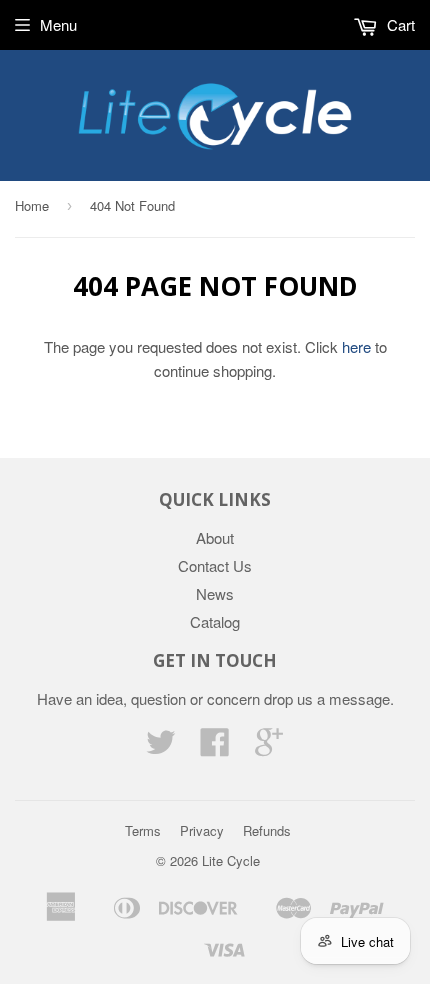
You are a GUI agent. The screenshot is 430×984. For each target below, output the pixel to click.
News (215, 593)
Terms (143, 830)
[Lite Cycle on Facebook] (215, 747)
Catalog (215, 621)
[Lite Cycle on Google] (269, 747)
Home (32, 205)
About (215, 537)
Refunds (267, 830)
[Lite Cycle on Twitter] (161, 747)
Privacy (202, 830)
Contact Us (215, 565)
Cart (399, 24)
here (356, 346)
